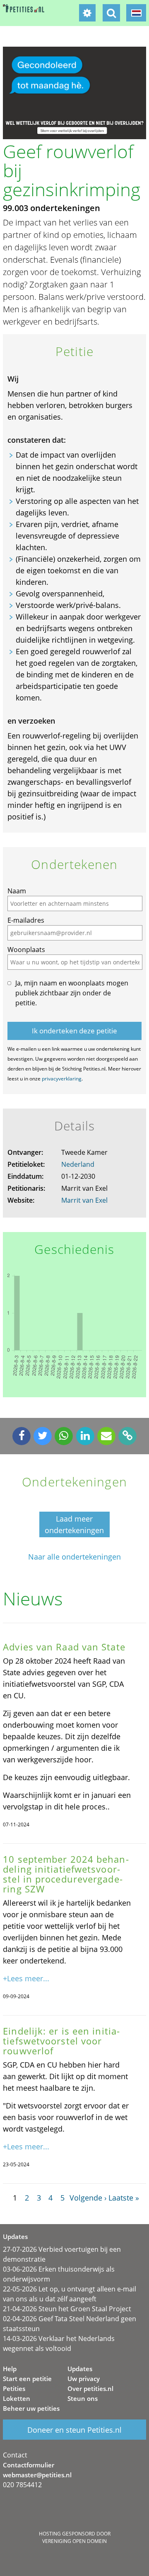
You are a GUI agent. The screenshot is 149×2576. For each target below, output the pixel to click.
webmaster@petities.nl (37, 2475)
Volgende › (88, 2198)
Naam (17, 891)
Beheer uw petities (31, 2408)
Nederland (78, 1164)
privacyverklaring (62, 1079)
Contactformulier (29, 2465)
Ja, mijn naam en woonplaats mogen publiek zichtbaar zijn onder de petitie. (72, 993)
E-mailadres (26, 920)
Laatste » (124, 2198)
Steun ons (83, 2398)
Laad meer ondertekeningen (74, 1524)
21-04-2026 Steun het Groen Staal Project (67, 2309)
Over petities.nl (90, 2388)
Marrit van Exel (84, 1200)
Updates (80, 2369)
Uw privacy (84, 2379)
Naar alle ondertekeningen (74, 1557)
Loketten (17, 2398)
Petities (14, 2388)
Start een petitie (27, 2379)
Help (10, 2369)
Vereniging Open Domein (74, 2541)
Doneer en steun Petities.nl (74, 2430)
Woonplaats (26, 950)
